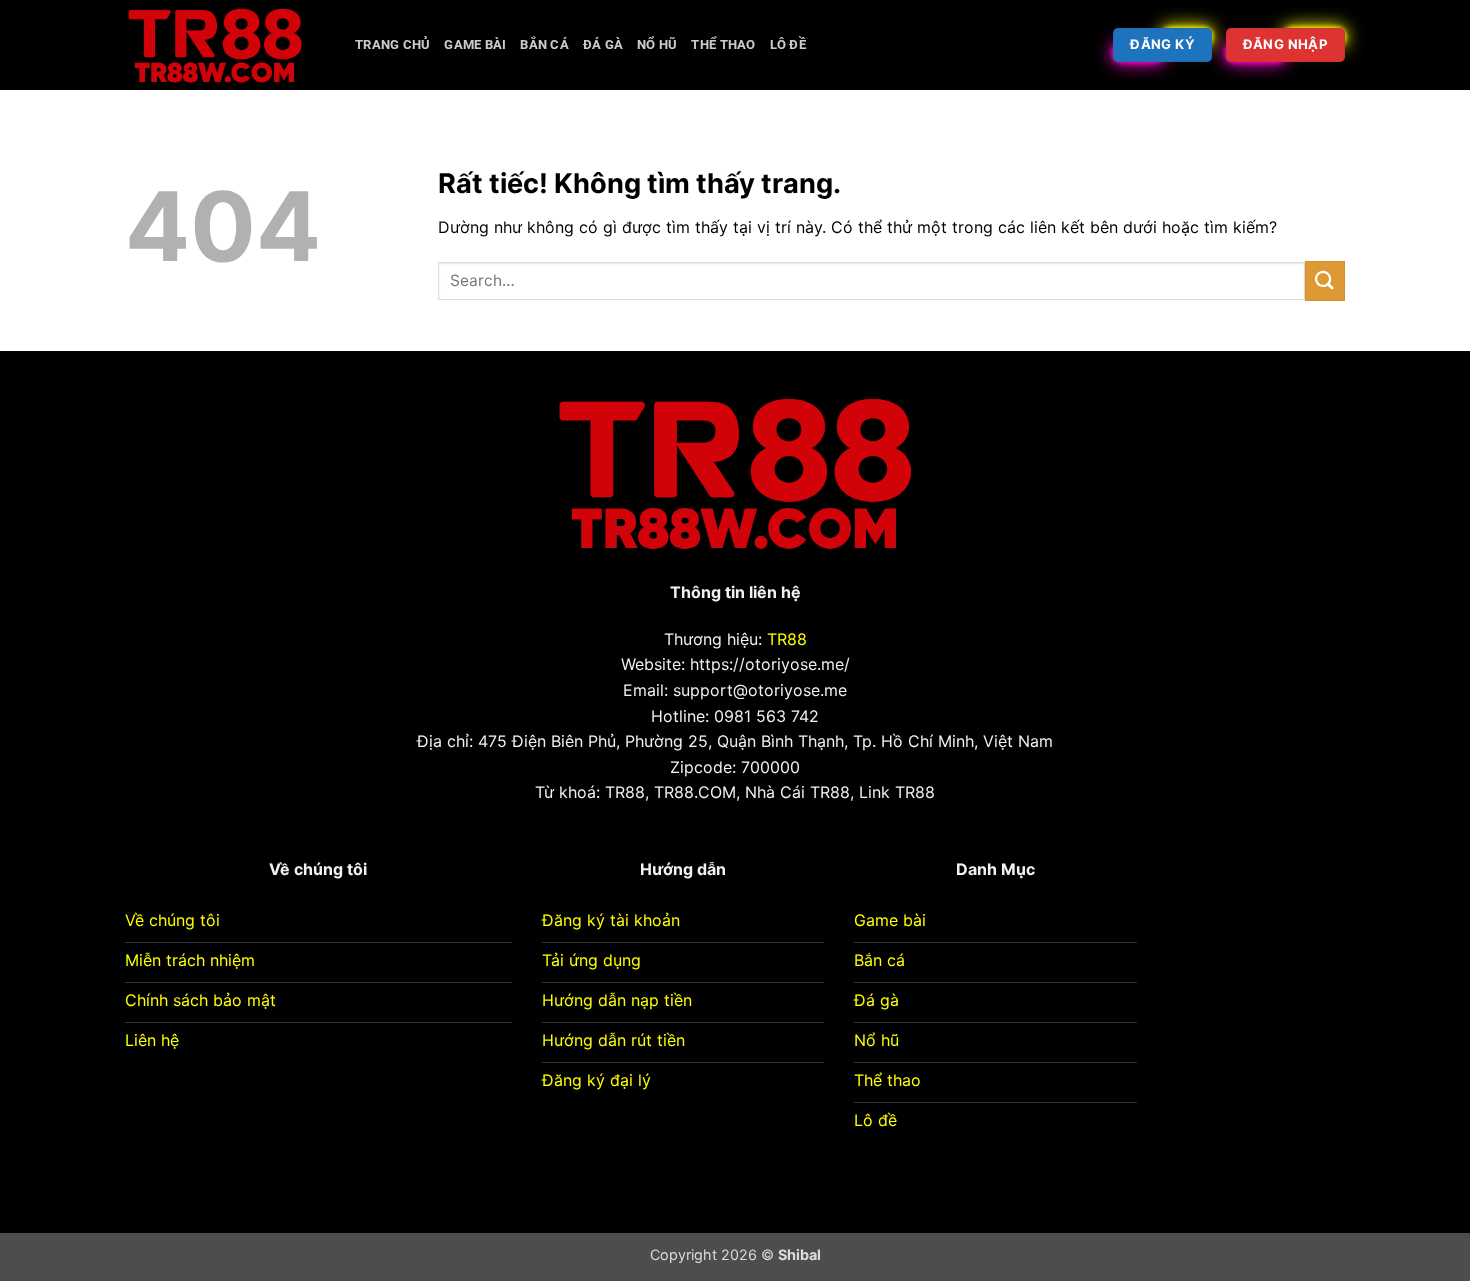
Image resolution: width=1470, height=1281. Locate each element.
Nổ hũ (657, 44)
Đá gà (603, 44)
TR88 (787, 639)
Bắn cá (544, 44)
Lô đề (788, 44)
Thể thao (723, 44)
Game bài (475, 44)
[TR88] (225, 45)
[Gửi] (1325, 280)
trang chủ (392, 44)
